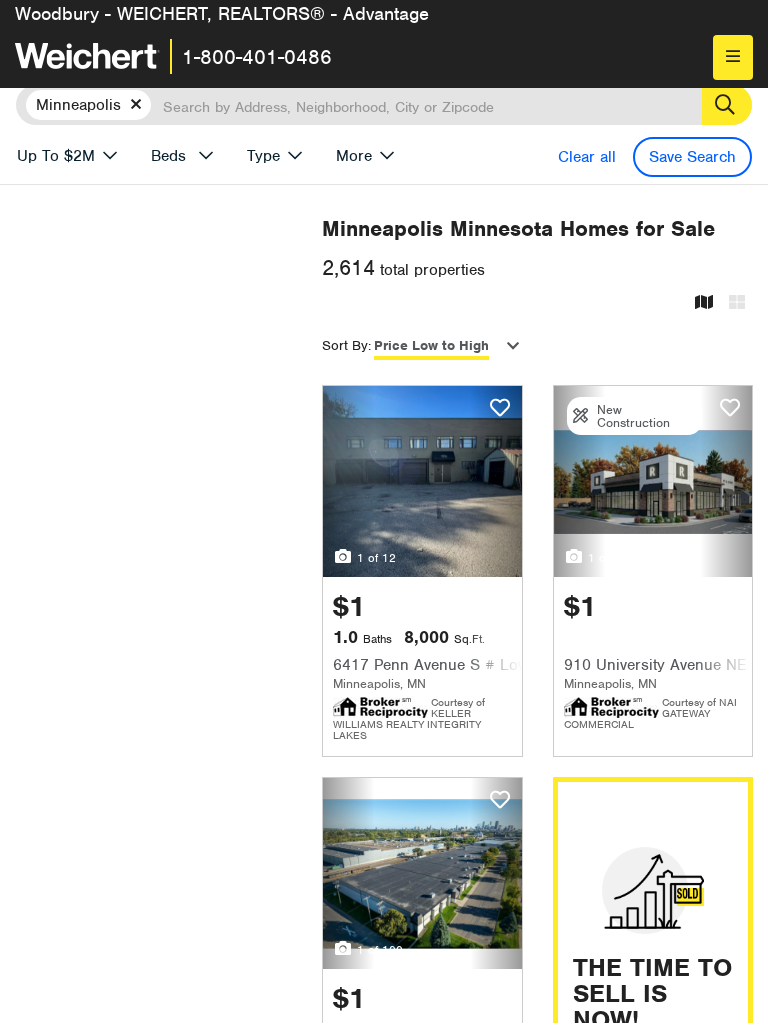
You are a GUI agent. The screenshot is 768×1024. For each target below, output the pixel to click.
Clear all (587, 157)
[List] (737, 303)
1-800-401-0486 (257, 57)
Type (263, 156)
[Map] (704, 303)
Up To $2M (56, 156)
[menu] (733, 57)
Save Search (692, 157)
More (354, 156)
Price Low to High (431, 345)
